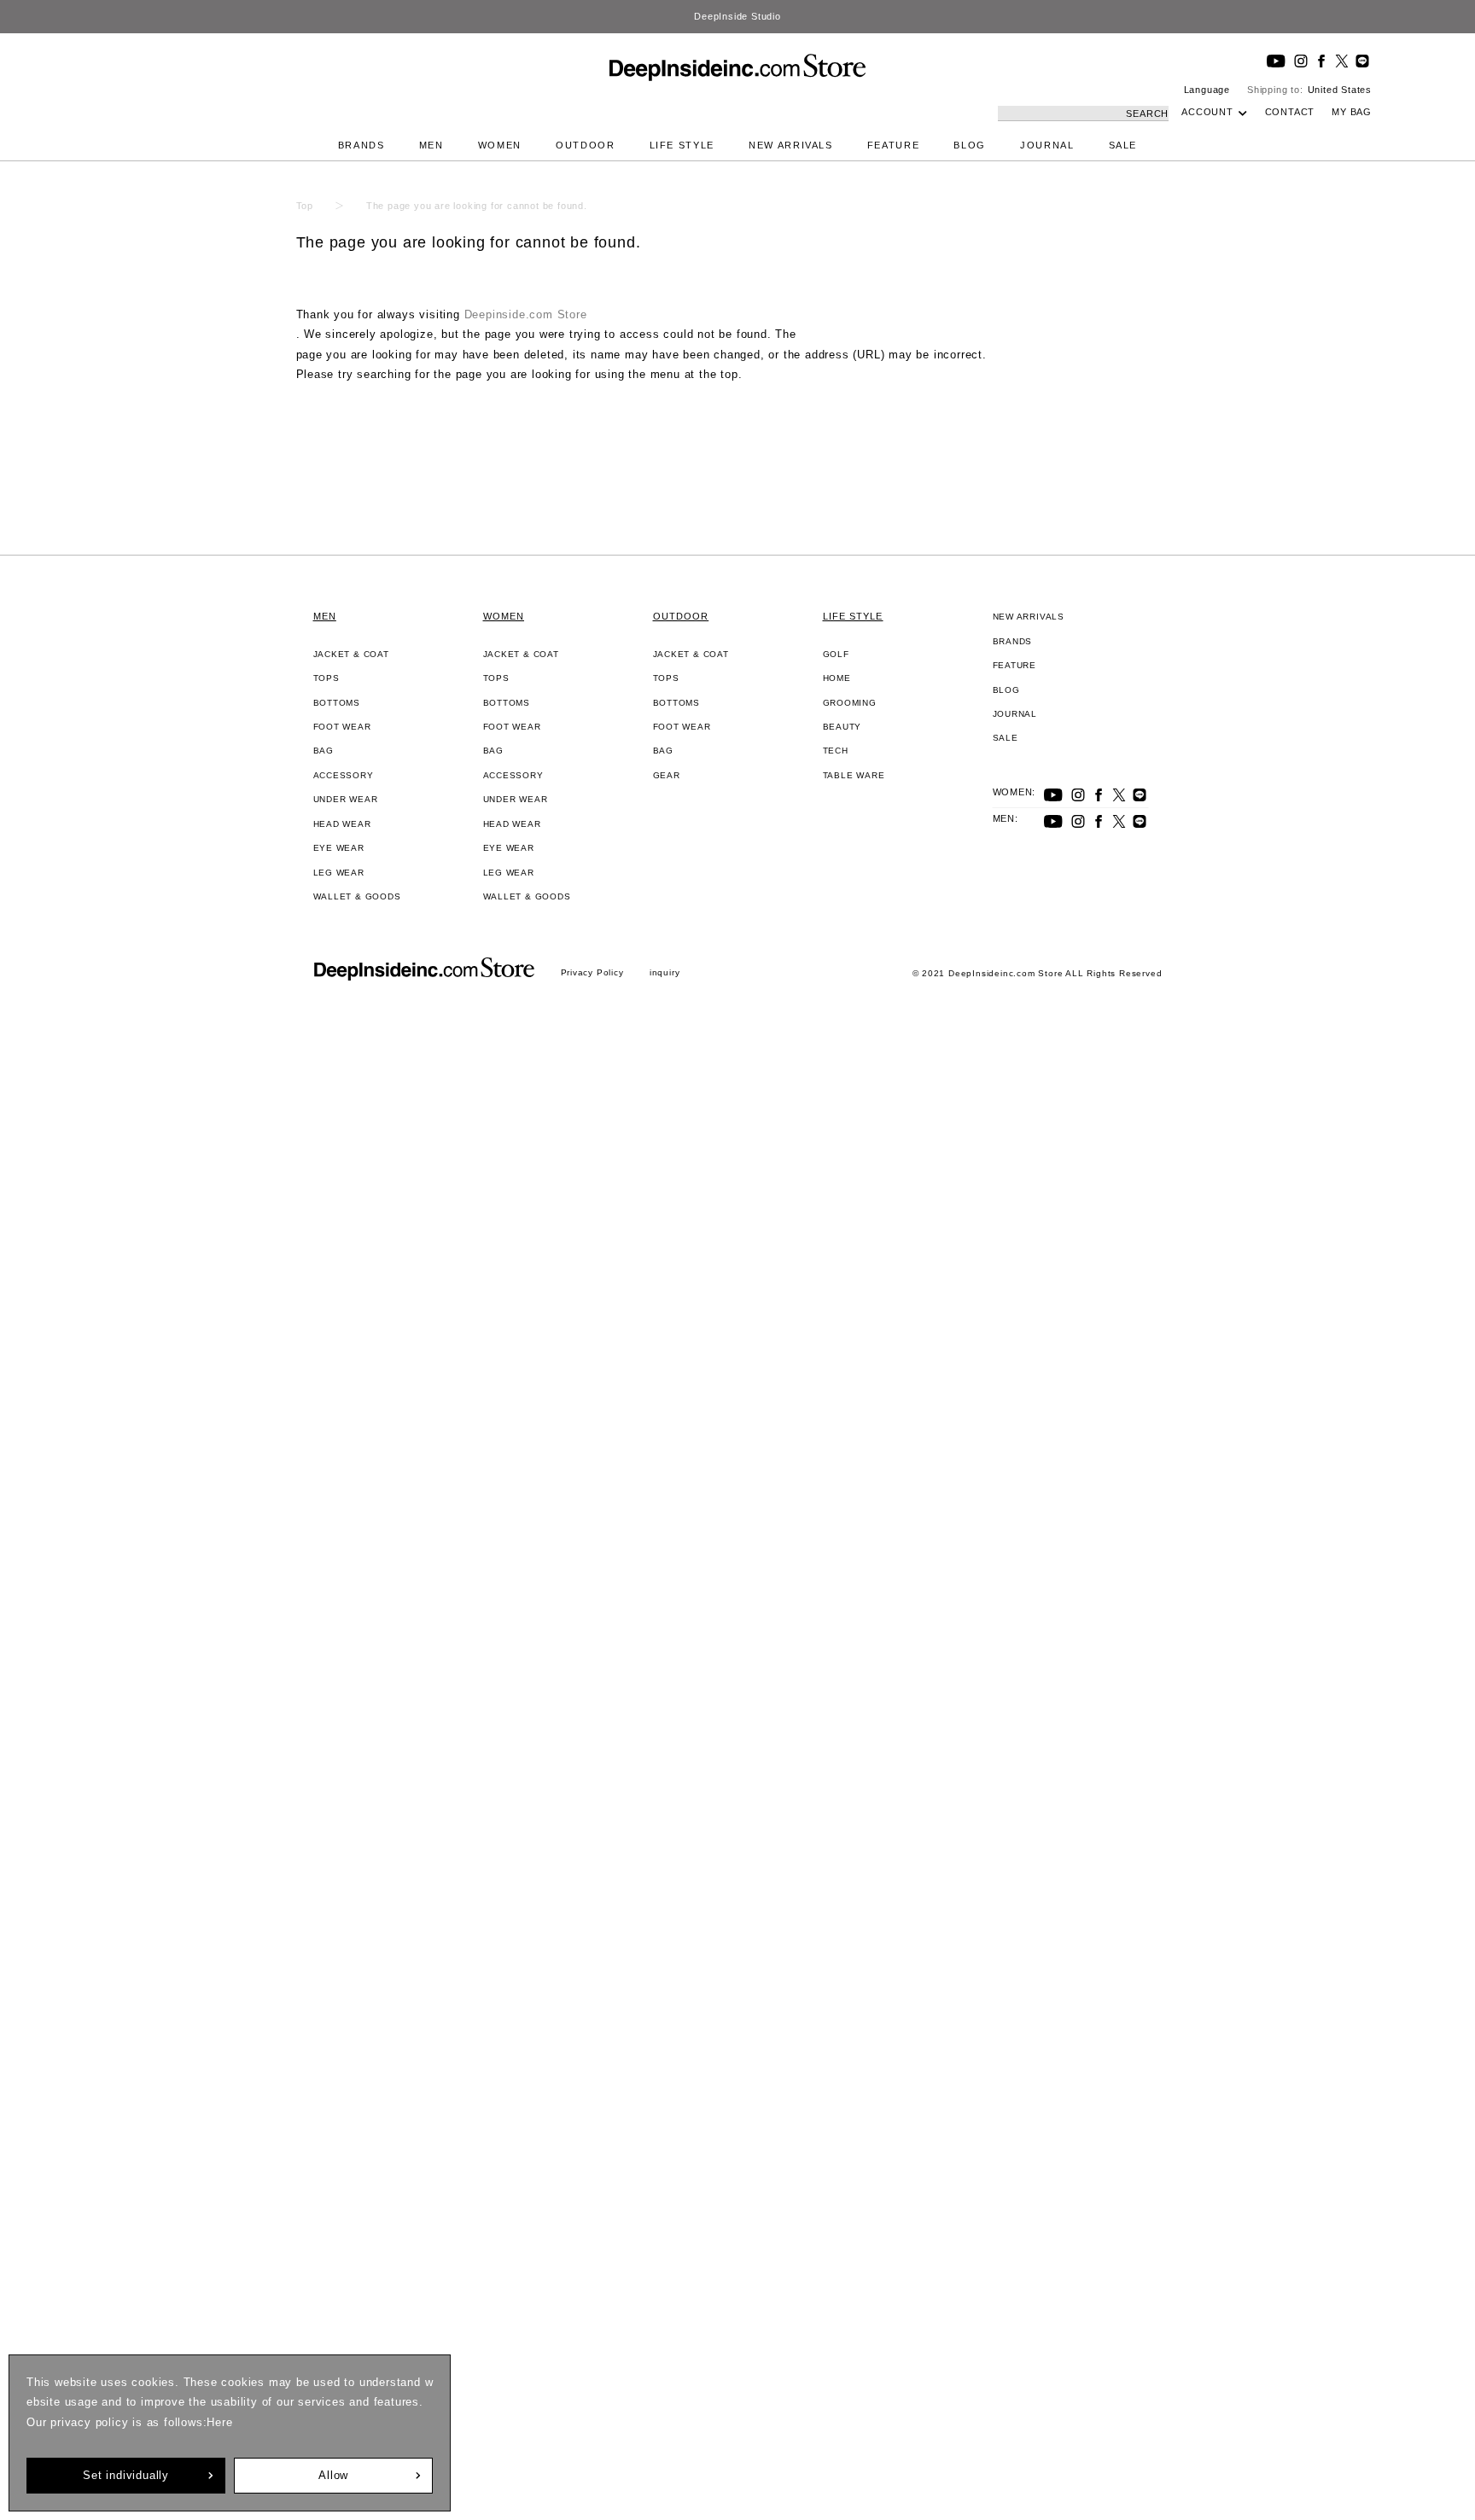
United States (1340, 90)
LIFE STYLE (682, 145)
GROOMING (850, 703)
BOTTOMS (337, 703)
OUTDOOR (586, 145)
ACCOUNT (1207, 112)
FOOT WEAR (342, 727)
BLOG (970, 145)
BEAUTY (842, 727)
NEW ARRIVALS (791, 145)
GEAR (667, 775)
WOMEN (500, 145)
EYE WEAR (339, 848)
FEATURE (894, 145)
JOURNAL (1047, 145)
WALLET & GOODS (357, 896)
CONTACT (1290, 112)
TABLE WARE (854, 775)
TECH (836, 751)
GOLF (836, 654)
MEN (431, 145)
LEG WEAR (339, 873)
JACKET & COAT (351, 654)
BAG (324, 751)
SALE (1123, 145)
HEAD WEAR (342, 824)
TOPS (326, 678)
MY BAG (1352, 112)
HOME (837, 678)
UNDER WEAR (346, 799)
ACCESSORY (344, 775)
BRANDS (361, 145)
